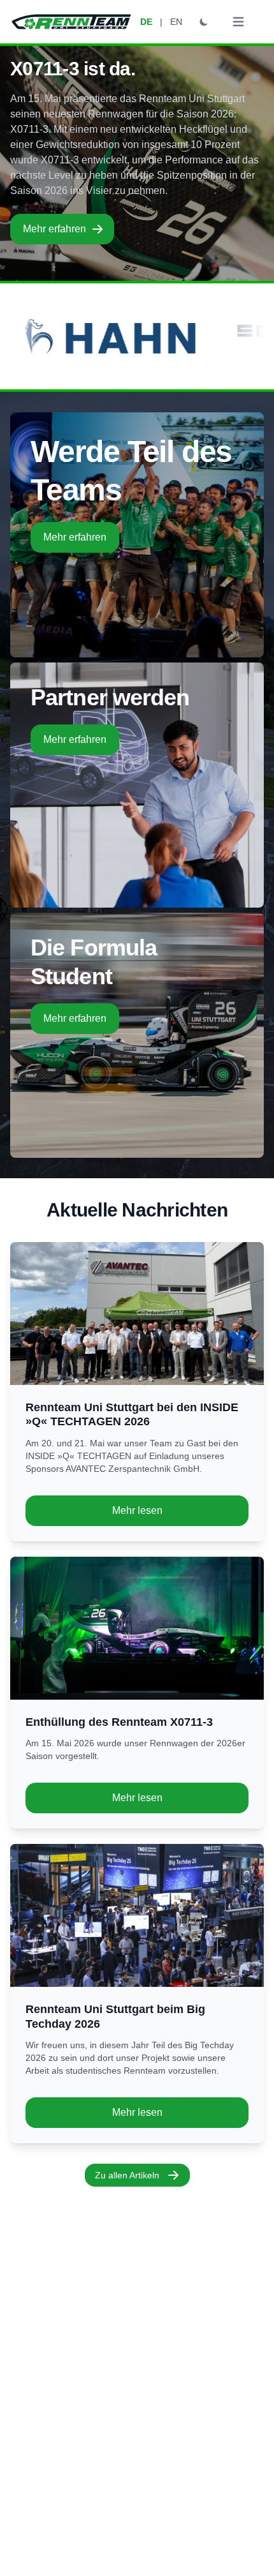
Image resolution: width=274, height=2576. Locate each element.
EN (176, 22)
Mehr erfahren (54, 229)
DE (146, 22)
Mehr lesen (137, 1510)
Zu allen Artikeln (127, 2175)
